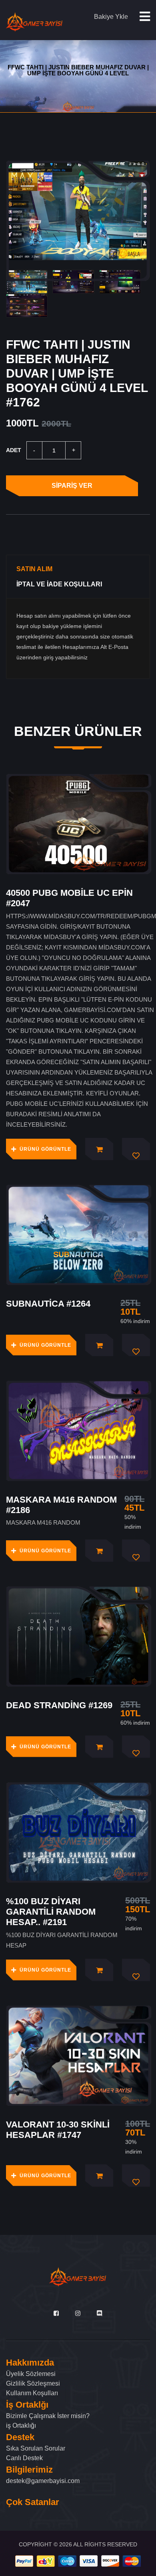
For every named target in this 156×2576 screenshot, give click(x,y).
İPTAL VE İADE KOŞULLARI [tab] (59, 584)
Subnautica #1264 (48, 1304)
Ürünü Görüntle (45, 1149)
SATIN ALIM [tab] (34, 569)
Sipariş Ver (72, 486)
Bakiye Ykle (111, 17)
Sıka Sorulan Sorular (36, 2448)
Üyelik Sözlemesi (31, 2374)
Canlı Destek (24, 2458)
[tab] (27, 282)
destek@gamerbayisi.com (43, 2481)
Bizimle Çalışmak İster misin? (48, 2416)
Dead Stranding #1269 (59, 1705)
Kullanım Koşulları (32, 2393)
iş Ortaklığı (21, 2425)
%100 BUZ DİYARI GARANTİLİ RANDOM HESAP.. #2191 (51, 1912)
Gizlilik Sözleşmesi (33, 2383)
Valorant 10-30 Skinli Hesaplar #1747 (58, 2130)
